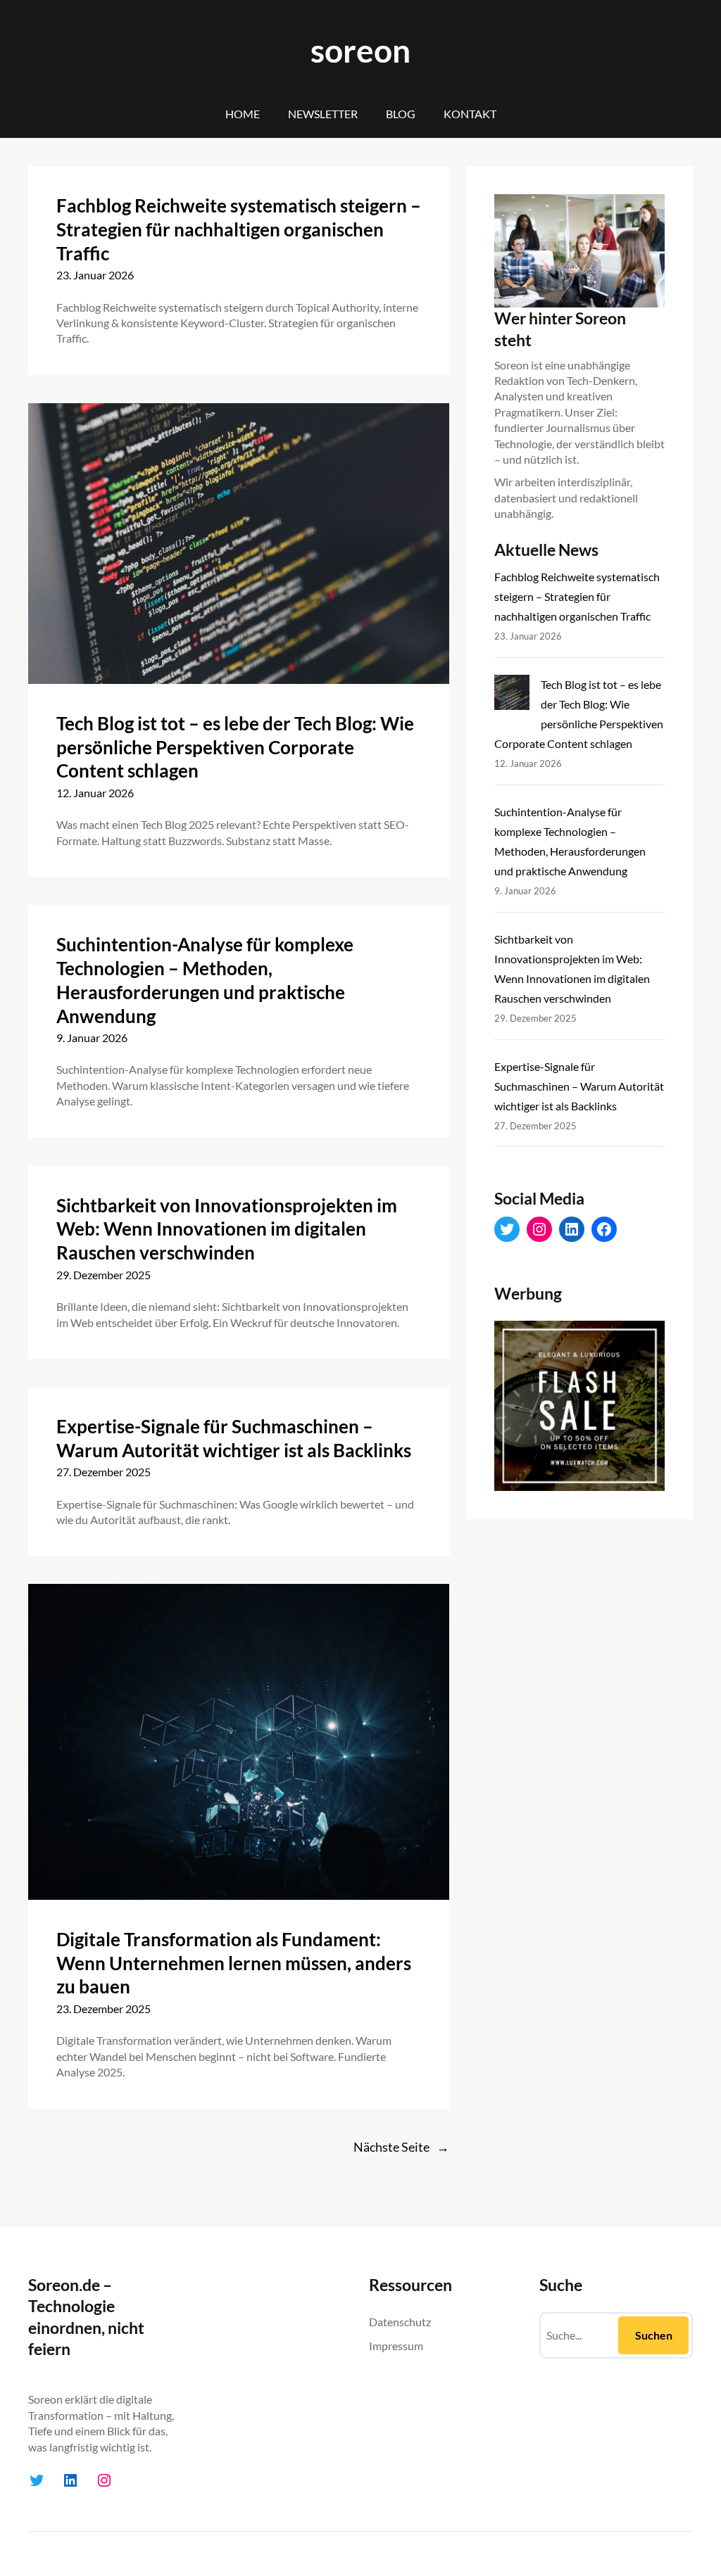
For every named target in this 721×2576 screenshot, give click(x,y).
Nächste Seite (401, 2147)
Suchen (654, 2335)
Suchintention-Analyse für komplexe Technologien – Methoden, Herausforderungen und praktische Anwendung (205, 980)
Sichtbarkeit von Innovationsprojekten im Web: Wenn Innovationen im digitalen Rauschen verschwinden (227, 1229)
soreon (360, 50)
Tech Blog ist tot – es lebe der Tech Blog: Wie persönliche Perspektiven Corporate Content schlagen (235, 747)
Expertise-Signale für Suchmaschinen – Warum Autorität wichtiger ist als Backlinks (234, 1438)
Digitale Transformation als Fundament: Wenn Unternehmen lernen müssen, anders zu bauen (234, 1963)
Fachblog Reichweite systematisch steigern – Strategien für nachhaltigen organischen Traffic (239, 229)
